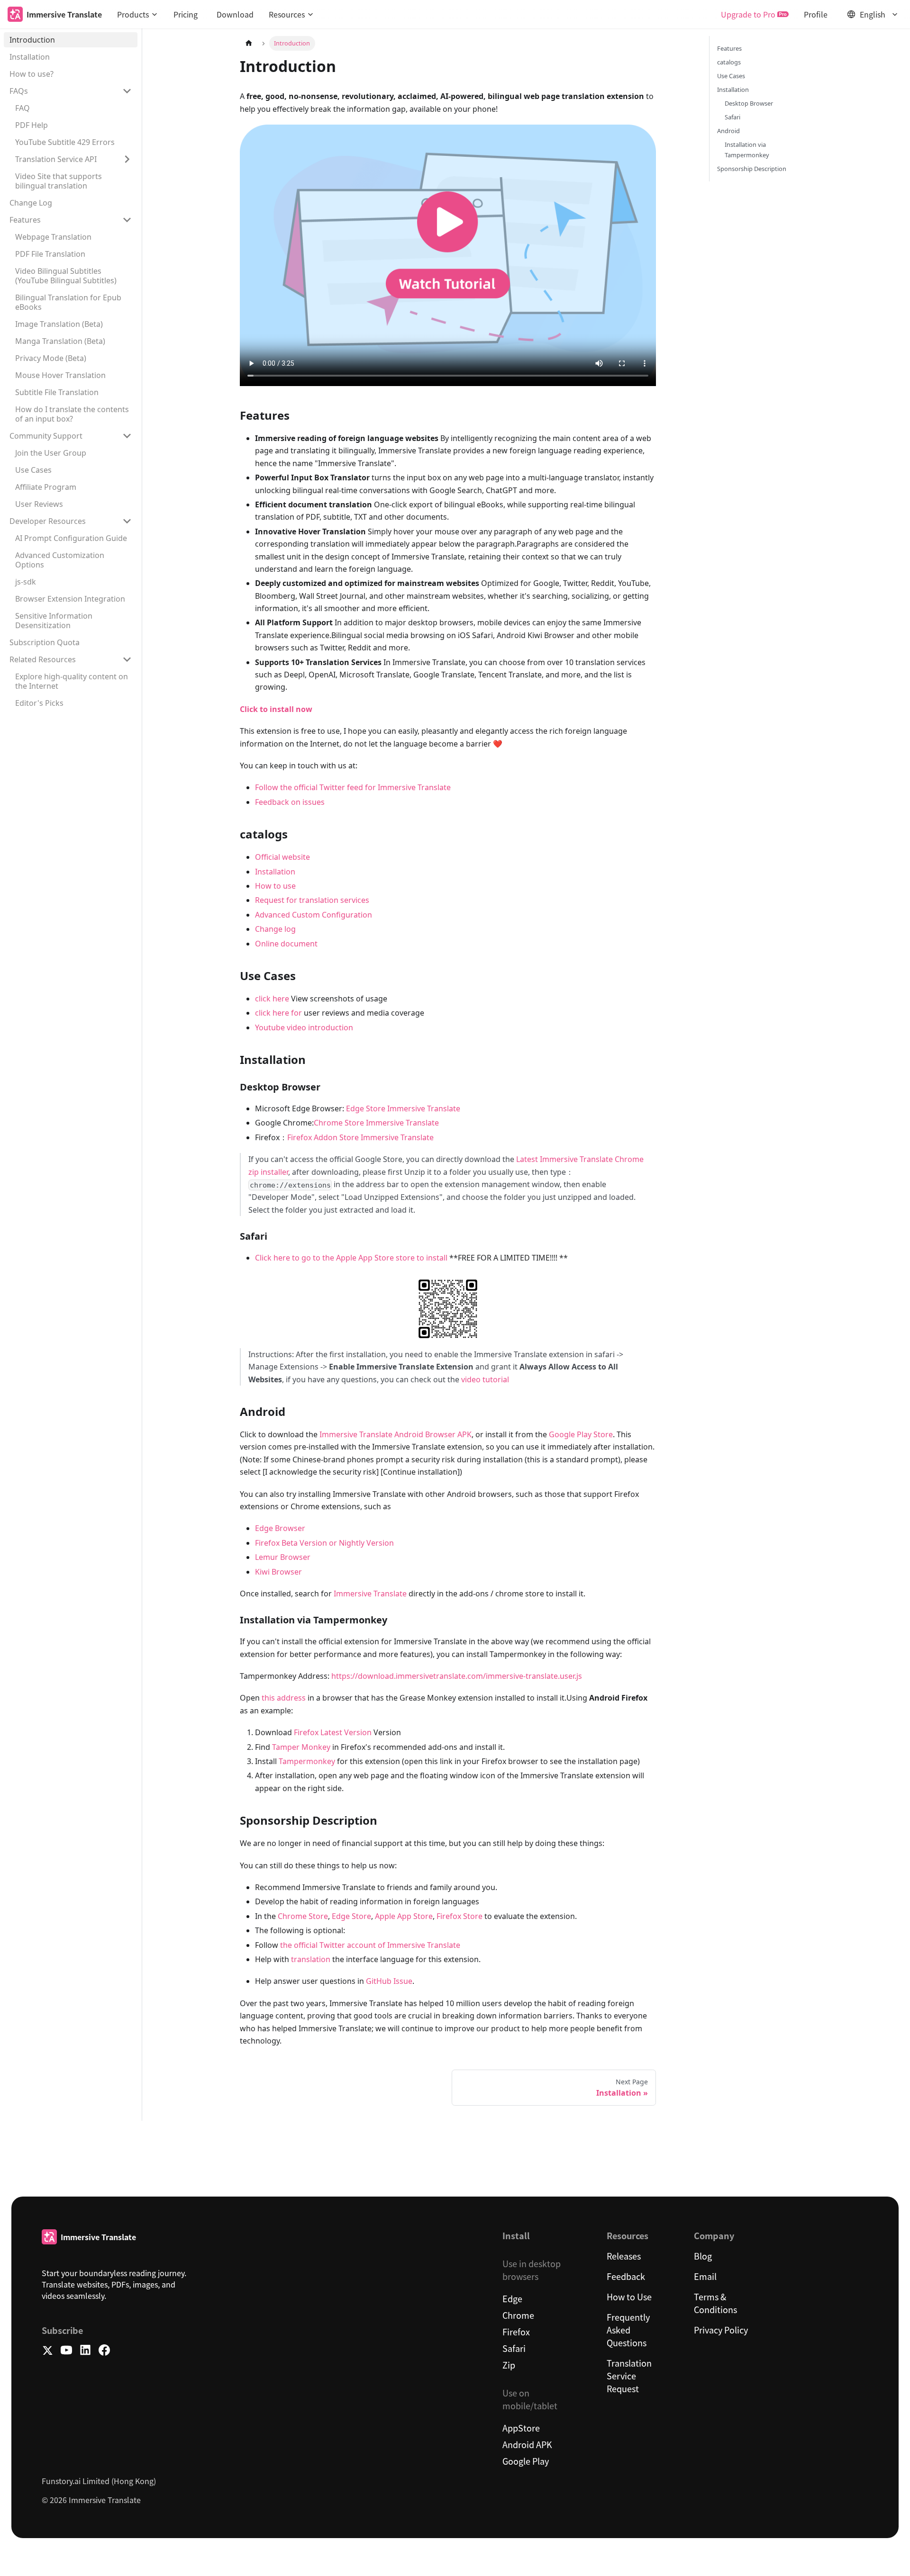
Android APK (527, 2444)
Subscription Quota (45, 642)
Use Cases (33, 470)
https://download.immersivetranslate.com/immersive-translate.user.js (457, 1676)
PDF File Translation (50, 254)
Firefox (516, 2332)
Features (729, 48)
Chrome (518, 2315)
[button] (138, 14)
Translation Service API (56, 159)
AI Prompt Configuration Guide (71, 538)
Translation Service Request (629, 2376)
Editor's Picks (39, 703)
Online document (286, 944)
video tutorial (485, 1379)
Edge (512, 2298)
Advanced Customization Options (60, 560)
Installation (30, 57)
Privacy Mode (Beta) (51, 358)
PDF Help (32, 125)
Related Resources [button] (43, 659)
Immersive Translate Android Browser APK (396, 1434)
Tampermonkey (307, 1761)
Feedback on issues (290, 802)
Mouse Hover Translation (60, 375)
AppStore (521, 2428)
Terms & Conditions (715, 2303)
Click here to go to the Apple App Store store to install (351, 1258)
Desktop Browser (749, 103)
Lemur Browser (283, 1557)
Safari (733, 117)
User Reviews (39, 504)
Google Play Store (581, 1434)
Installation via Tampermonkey (747, 150)
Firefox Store (460, 1916)
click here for (278, 1013)
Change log (275, 929)
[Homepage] (249, 43)
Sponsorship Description (752, 169)
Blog (703, 2256)
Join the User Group (51, 453)
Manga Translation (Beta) (60, 341)
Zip (509, 2365)
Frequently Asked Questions (628, 2330)
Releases (624, 2256)
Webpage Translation (53, 237)
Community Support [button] (46, 436)
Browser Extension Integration (70, 599)
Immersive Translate (370, 1594)
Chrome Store (303, 1916)
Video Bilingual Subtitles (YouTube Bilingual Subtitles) (66, 276)
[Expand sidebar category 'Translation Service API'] (127, 159)
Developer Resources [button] (48, 521)
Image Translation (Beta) (59, 324)
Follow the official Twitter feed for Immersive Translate (353, 787)
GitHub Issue (389, 1981)
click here (272, 999)
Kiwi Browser (278, 1572)
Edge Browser (280, 1528)
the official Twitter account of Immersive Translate (370, 1945)
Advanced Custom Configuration (314, 915)
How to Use (629, 2297)
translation (311, 1959)
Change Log (31, 203)
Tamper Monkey (301, 1747)
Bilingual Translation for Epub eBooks (68, 302)
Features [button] (25, 220)
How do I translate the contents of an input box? (72, 414)
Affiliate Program (46, 487)
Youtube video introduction (304, 1027)
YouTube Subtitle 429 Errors (65, 142)
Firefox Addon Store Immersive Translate (360, 1137)
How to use (275, 886)
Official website (282, 857)
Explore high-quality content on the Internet (72, 681)
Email (705, 2276)
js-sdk (26, 582)
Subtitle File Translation (57, 392)
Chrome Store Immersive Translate (376, 1123)
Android (728, 131)
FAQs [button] (19, 91)
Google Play (526, 2461)
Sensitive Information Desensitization (54, 621)
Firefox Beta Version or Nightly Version (324, 1543)
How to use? (32, 74)
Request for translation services (312, 900)
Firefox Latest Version (333, 1732)
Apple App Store (404, 1916)
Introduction (32, 40)
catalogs (729, 62)
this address (284, 1698)
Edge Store (351, 1916)
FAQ (23, 108)
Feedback (626, 2276)
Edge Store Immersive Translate (403, 1108)
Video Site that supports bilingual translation (59, 181)
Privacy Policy (721, 2330)
